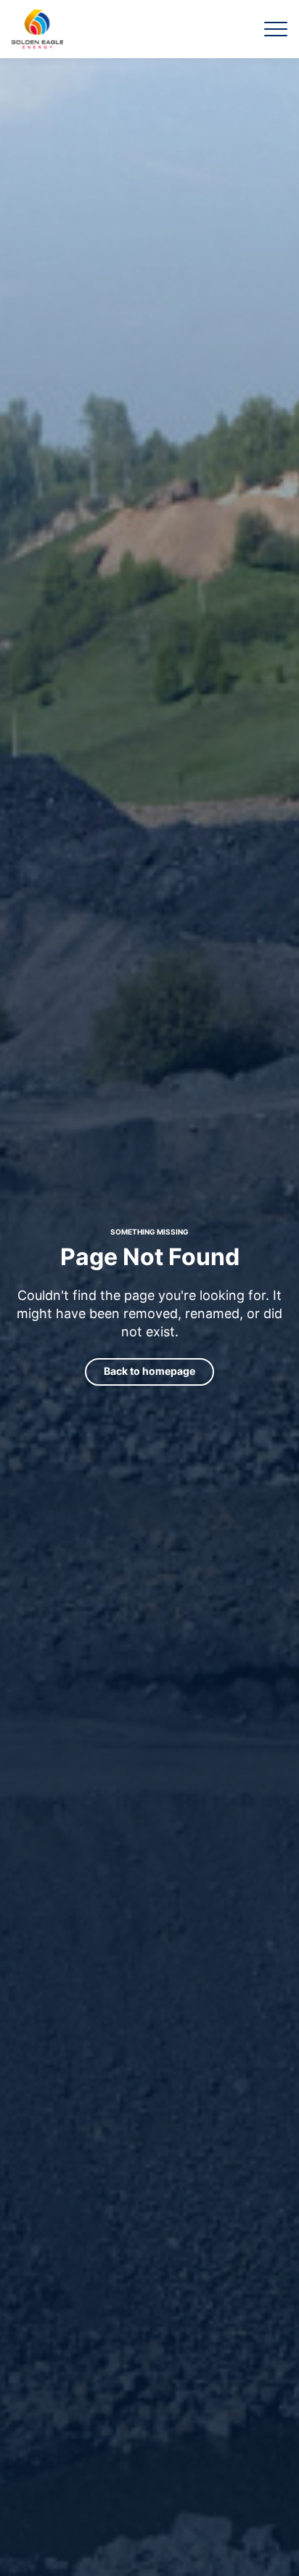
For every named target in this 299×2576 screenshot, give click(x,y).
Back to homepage (149, 1371)
